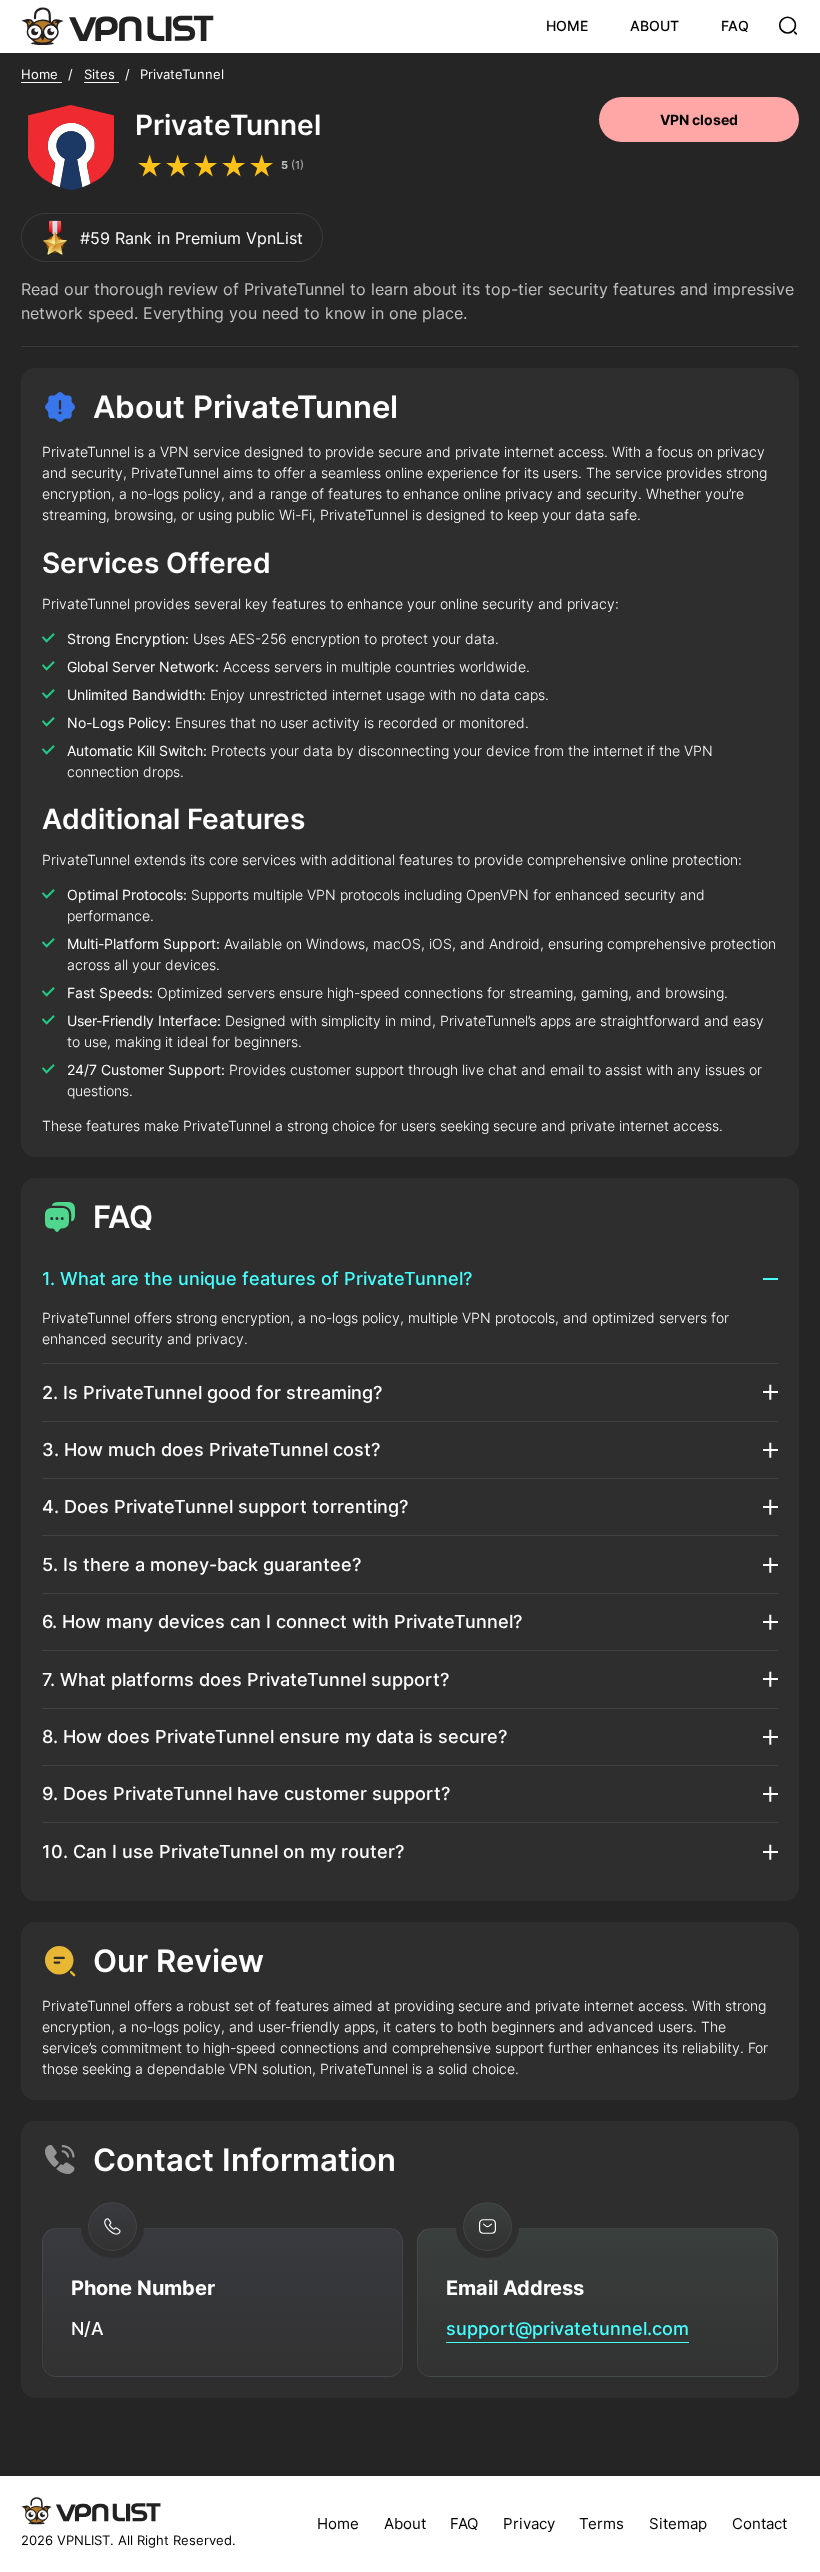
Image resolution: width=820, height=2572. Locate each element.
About (405, 2523)
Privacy (529, 2523)
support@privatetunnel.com (567, 2328)
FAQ (735, 25)
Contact (759, 2523)
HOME (567, 25)
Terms (601, 2523)
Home (338, 2523)
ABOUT (654, 25)
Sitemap (678, 2523)
